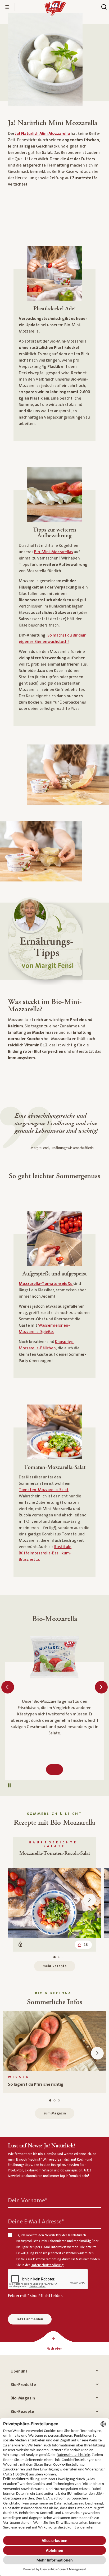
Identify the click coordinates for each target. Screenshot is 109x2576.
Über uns (19, 2371)
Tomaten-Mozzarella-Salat (44, 1490)
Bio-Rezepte (22, 2412)
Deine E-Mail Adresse (36, 2221)
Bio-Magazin (23, 2398)
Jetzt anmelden (30, 2319)
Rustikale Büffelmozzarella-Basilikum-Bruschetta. (45, 1553)
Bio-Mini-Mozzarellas (54, 552)
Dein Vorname (28, 2200)
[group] (54, 2052)
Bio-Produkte (23, 2385)
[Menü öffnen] (7, 7)
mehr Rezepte (55, 1966)
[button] (9, 1785)
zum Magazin (55, 2113)
